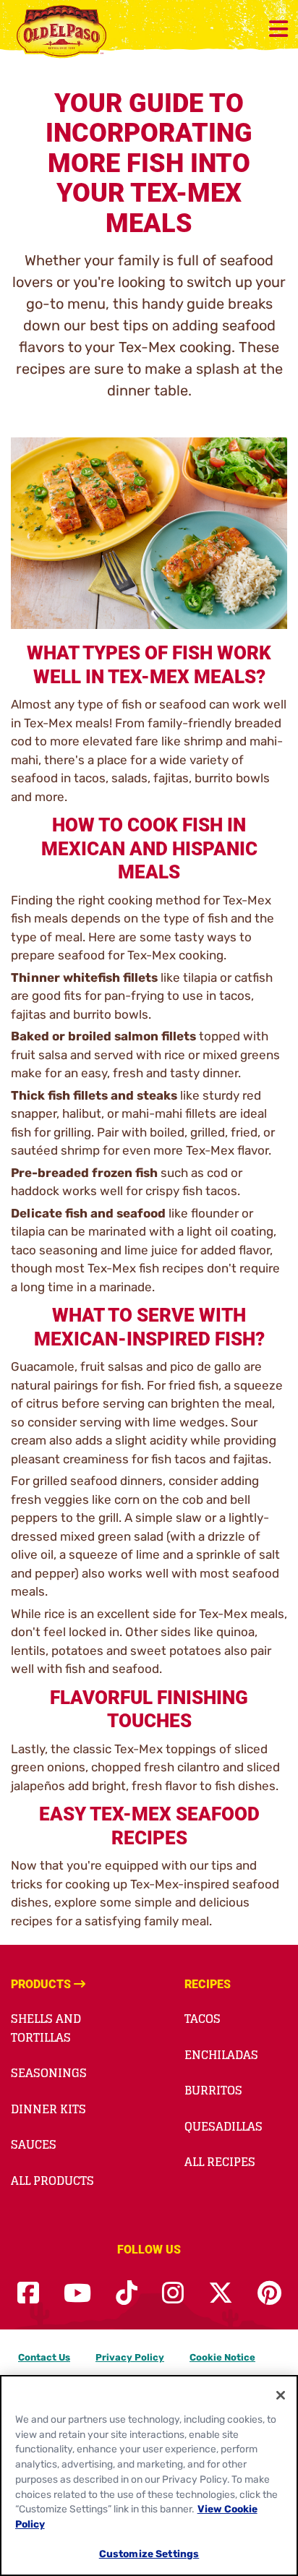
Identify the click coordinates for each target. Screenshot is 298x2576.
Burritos (213, 2090)
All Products (52, 2181)
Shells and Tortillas (46, 2028)
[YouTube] (77, 2294)
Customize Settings (149, 2554)
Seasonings (49, 2073)
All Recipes (220, 2162)
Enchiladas (221, 2055)
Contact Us (44, 2357)
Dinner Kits (48, 2109)
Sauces (34, 2144)
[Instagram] (173, 2294)
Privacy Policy (130, 2357)
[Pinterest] (269, 2294)
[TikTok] (127, 2294)
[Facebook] (28, 2294)
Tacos (203, 2019)
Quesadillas (223, 2126)
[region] (149, 2476)
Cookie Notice (222, 2357)
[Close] (281, 2395)
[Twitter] (221, 2294)
